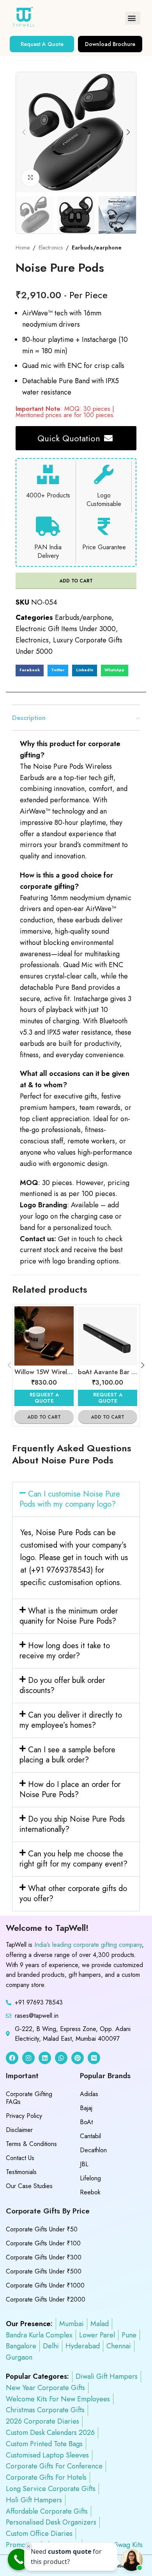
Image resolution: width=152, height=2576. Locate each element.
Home (23, 248)
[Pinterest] (78, 2058)
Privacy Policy (24, 2116)
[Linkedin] (45, 2058)
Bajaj (86, 2108)
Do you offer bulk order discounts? (62, 1685)
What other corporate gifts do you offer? (73, 1894)
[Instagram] (28, 2058)
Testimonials (21, 2172)
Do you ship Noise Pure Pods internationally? (72, 1824)
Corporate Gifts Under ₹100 (43, 2243)
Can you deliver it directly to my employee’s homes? (71, 1720)
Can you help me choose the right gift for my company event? (73, 1859)
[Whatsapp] (61, 2058)
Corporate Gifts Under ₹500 (44, 2271)
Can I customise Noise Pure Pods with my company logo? (70, 1499)
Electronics (51, 248)
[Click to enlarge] (31, 178)
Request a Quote (44, 1398)
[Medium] (94, 2058)
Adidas (89, 2094)
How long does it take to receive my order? (65, 1651)
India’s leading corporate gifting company (88, 1945)
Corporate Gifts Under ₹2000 (46, 2299)
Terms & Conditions (31, 2144)
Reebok (90, 2192)
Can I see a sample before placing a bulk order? (67, 1755)
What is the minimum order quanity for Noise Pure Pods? (69, 1616)
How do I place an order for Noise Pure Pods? (70, 1790)
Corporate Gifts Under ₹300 (44, 2257)
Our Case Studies (29, 2186)
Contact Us (20, 2158)
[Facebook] (12, 2058)
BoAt (86, 2122)
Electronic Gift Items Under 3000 (66, 629)
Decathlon (93, 2150)
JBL (84, 2164)
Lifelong (90, 2178)
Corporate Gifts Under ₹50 (42, 2229)
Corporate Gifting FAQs (29, 2098)
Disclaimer (19, 2130)
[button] (133, 18)
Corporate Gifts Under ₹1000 (45, 2285)
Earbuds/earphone (97, 248)
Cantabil (90, 2136)
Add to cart (76, 581)
